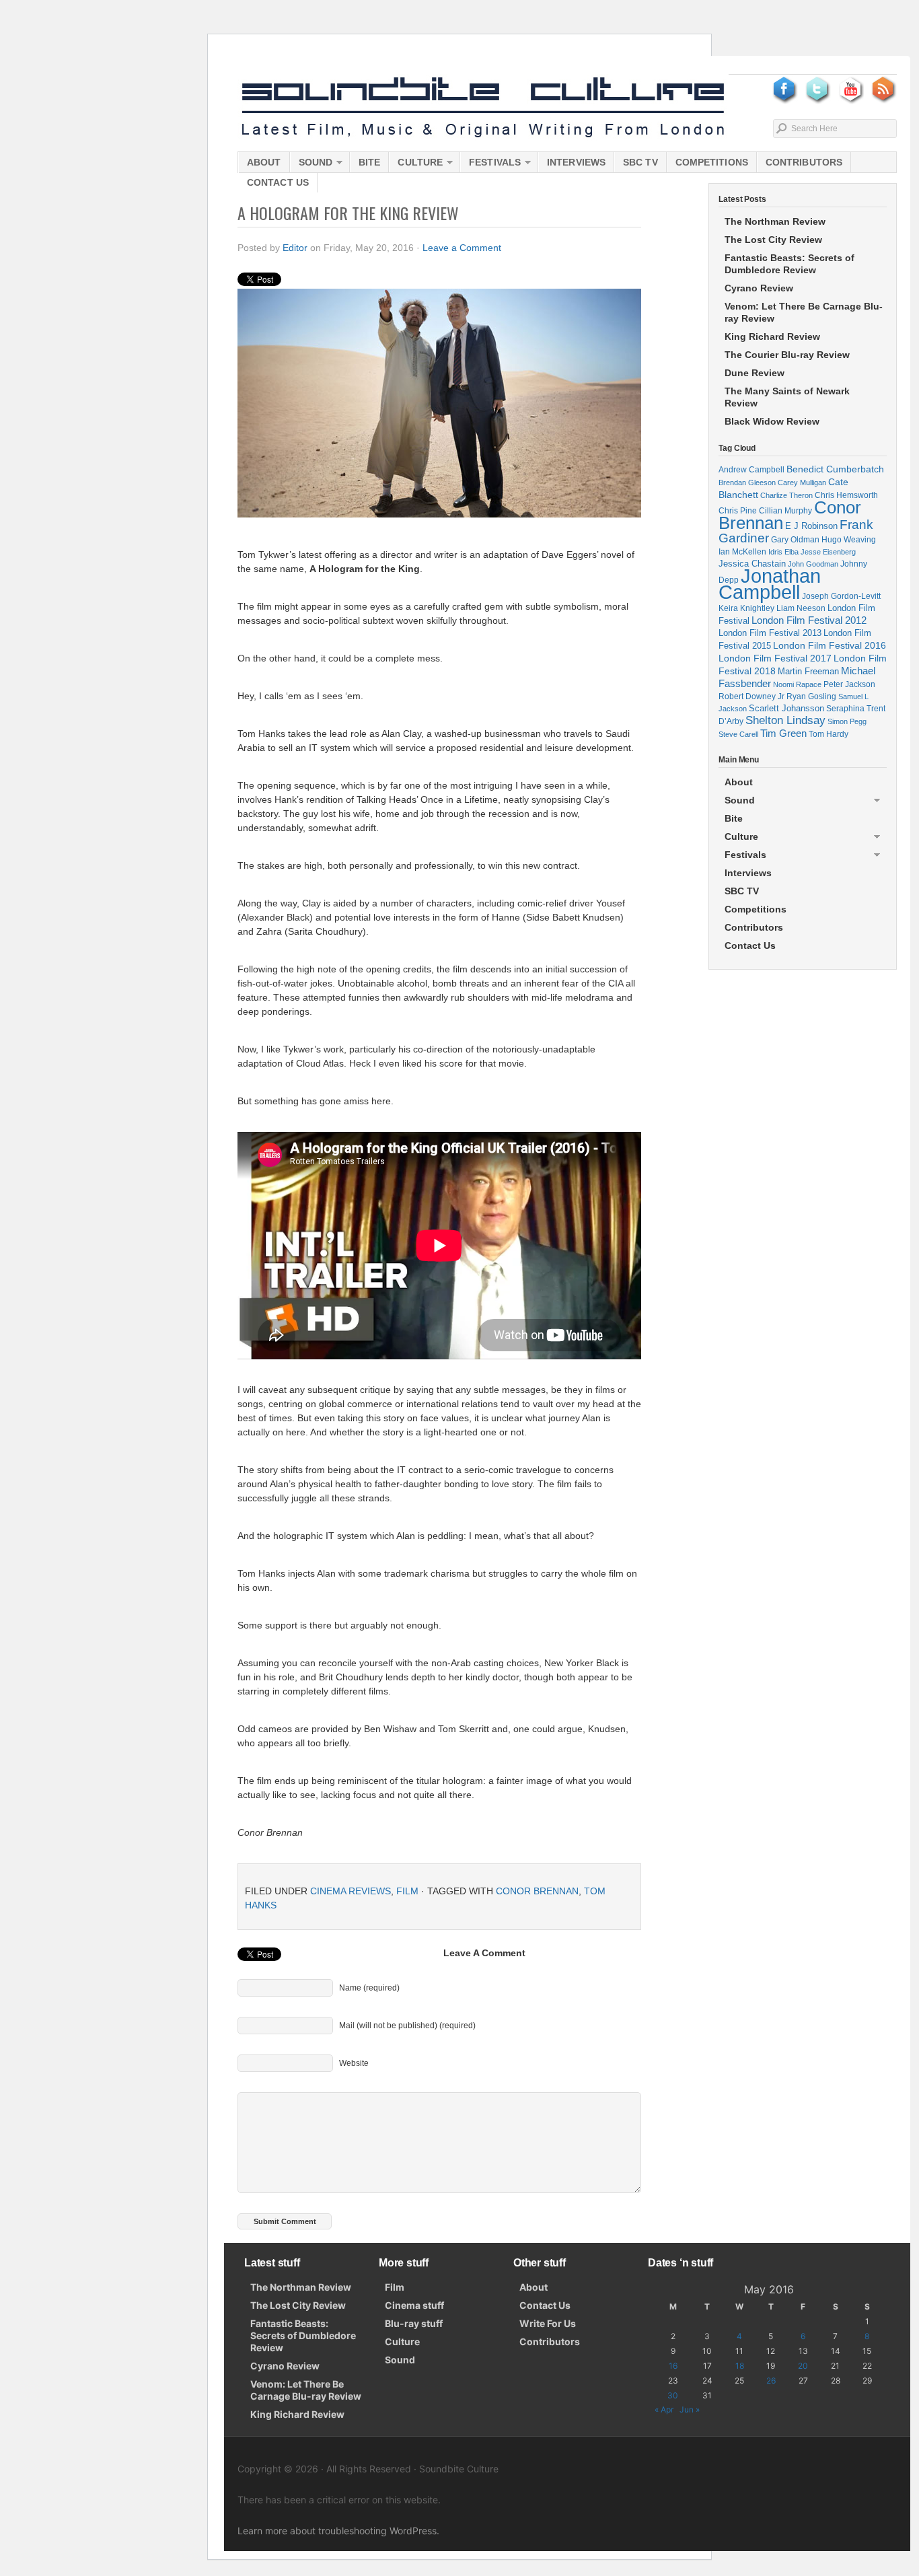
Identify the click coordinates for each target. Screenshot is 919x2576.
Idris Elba (783, 552)
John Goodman (813, 564)
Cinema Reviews (351, 1891)
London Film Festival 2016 (830, 645)
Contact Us (278, 182)
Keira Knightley (746, 608)
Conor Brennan (537, 1891)
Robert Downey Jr (751, 696)
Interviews (576, 162)
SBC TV (640, 162)
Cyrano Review (759, 288)
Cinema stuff (414, 2305)
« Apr (664, 2409)
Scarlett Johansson (786, 708)
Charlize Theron (786, 495)
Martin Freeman (808, 671)
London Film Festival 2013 (770, 633)
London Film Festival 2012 (809, 620)
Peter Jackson (849, 684)
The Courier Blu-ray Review (787, 355)
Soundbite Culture (483, 108)
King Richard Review (772, 336)
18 (740, 2366)
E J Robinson (811, 526)
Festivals (490, 165)
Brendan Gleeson (747, 482)
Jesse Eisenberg (828, 552)
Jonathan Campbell (770, 584)
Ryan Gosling (811, 696)
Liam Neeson (801, 608)
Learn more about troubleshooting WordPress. (338, 2531)
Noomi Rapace (797, 684)
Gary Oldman (795, 539)
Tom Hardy (829, 734)
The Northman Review (775, 221)
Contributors (804, 162)
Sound (311, 165)
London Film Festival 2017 (775, 658)
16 (673, 2366)
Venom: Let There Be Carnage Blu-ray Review (804, 312)
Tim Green (783, 734)
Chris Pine (738, 510)
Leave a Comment (462, 248)
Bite (369, 162)
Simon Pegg (847, 721)
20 (803, 2366)
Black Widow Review (772, 421)
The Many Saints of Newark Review (787, 397)
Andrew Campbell (751, 470)
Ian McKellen (742, 552)
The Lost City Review (773, 240)
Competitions (712, 162)
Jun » (690, 2409)
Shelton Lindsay (785, 720)
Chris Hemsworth (846, 495)
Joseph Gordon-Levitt (841, 596)
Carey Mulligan (802, 482)
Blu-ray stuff (414, 2323)
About (264, 162)
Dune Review (755, 373)
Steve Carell (738, 734)
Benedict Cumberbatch (835, 469)
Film (407, 1891)
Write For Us (548, 2323)
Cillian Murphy (785, 511)
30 (673, 2395)
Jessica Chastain (752, 564)
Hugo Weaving (849, 539)
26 (771, 2381)
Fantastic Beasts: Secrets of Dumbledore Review (789, 264)
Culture (416, 165)
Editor (295, 248)
